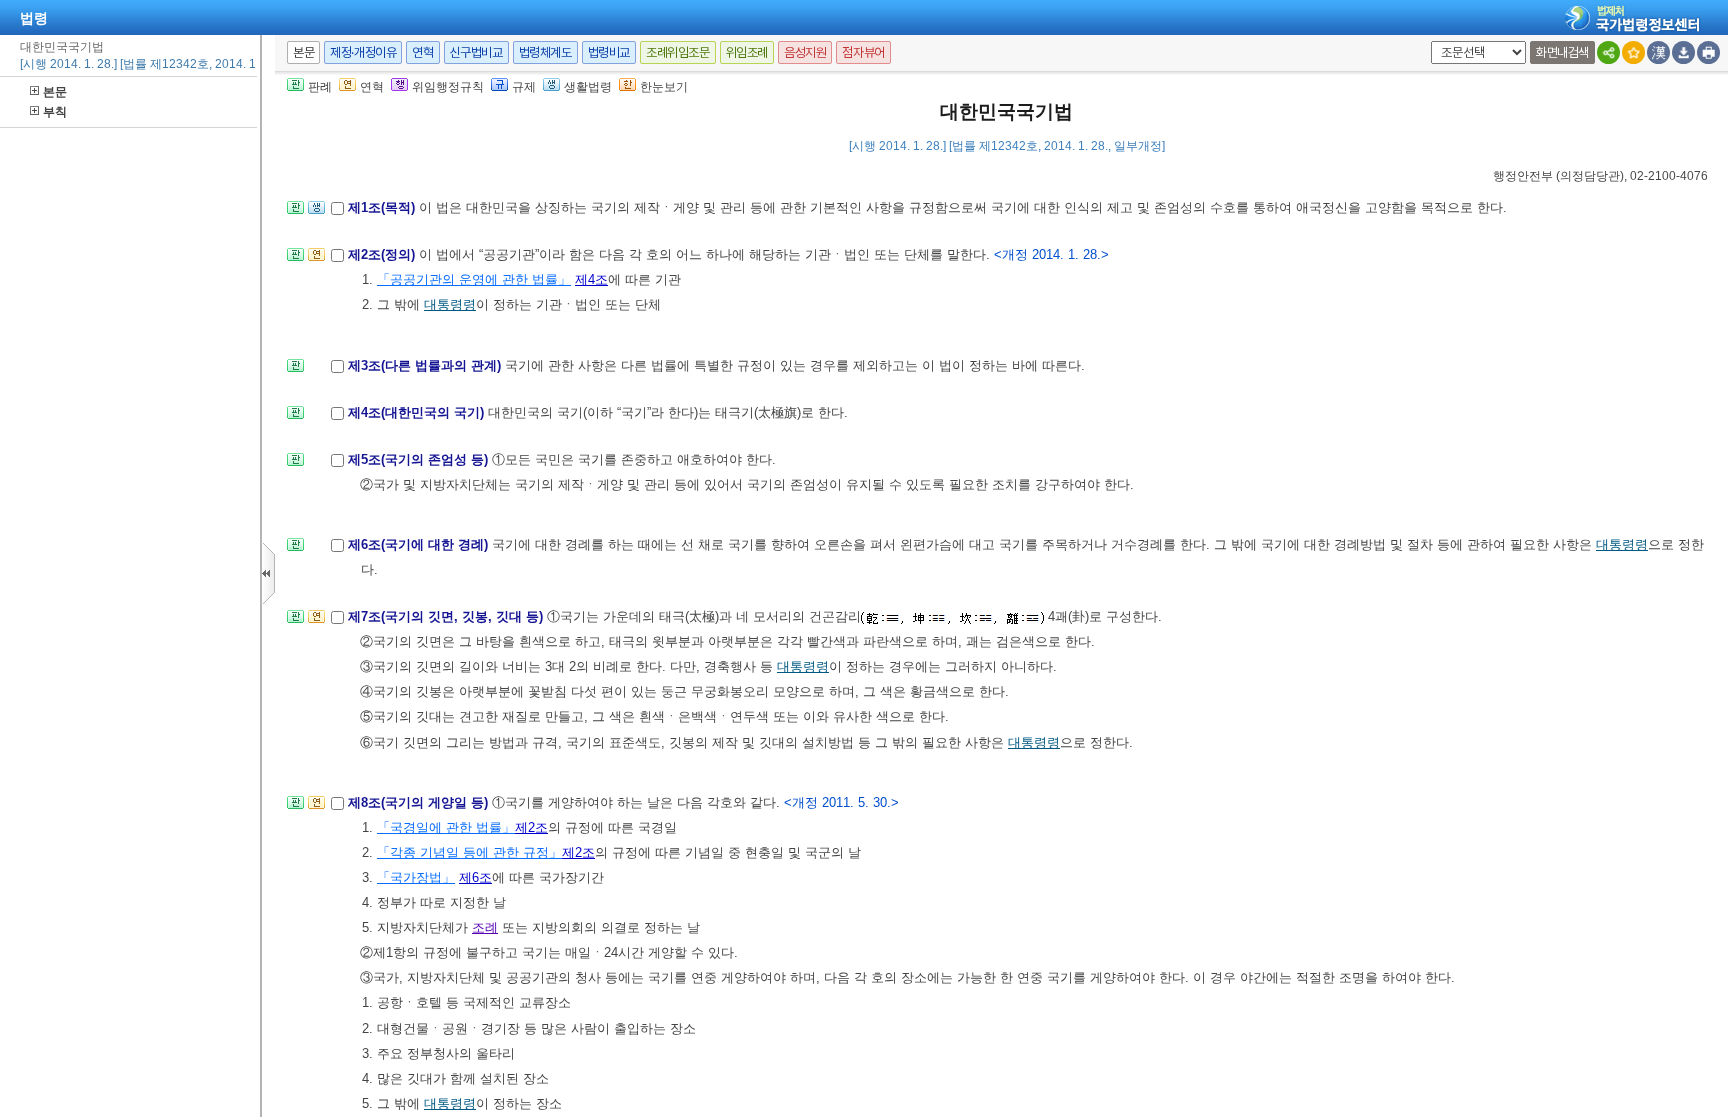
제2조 (531, 827)
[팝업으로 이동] (316, 213)
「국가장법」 (416, 877)
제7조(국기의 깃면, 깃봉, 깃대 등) (447, 616)
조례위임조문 (678, 52)
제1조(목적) (383, 207)
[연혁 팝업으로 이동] (316, 260)
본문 (55, 92)
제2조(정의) (383, 254)
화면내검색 (1562, 52)
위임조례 (747, 52)
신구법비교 (476, 52)
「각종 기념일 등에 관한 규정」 (469, 852)
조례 (485, 927)
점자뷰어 (863, 52)
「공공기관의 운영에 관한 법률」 (474, 279)
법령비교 (609, 52)
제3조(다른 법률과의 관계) (426, 365)
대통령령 (450, 304)
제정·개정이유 (363, 52)
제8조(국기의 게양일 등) (420, 802)
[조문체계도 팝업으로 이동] (295, 213)
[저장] (1683, 52)
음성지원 (805, 52)
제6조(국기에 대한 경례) (420, 544)
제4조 (591, 279)
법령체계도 (545, 52)
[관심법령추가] (1633, 52)
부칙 (55, 112)
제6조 (475, 877)
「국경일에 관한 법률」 (446, 827)
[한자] (1658, 52)
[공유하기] (1608, 52)
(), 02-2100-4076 (1600, 176)
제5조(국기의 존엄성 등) (420, 459)
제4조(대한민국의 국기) (418, 412)
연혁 (422, 52)
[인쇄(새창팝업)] (1708, 52)
